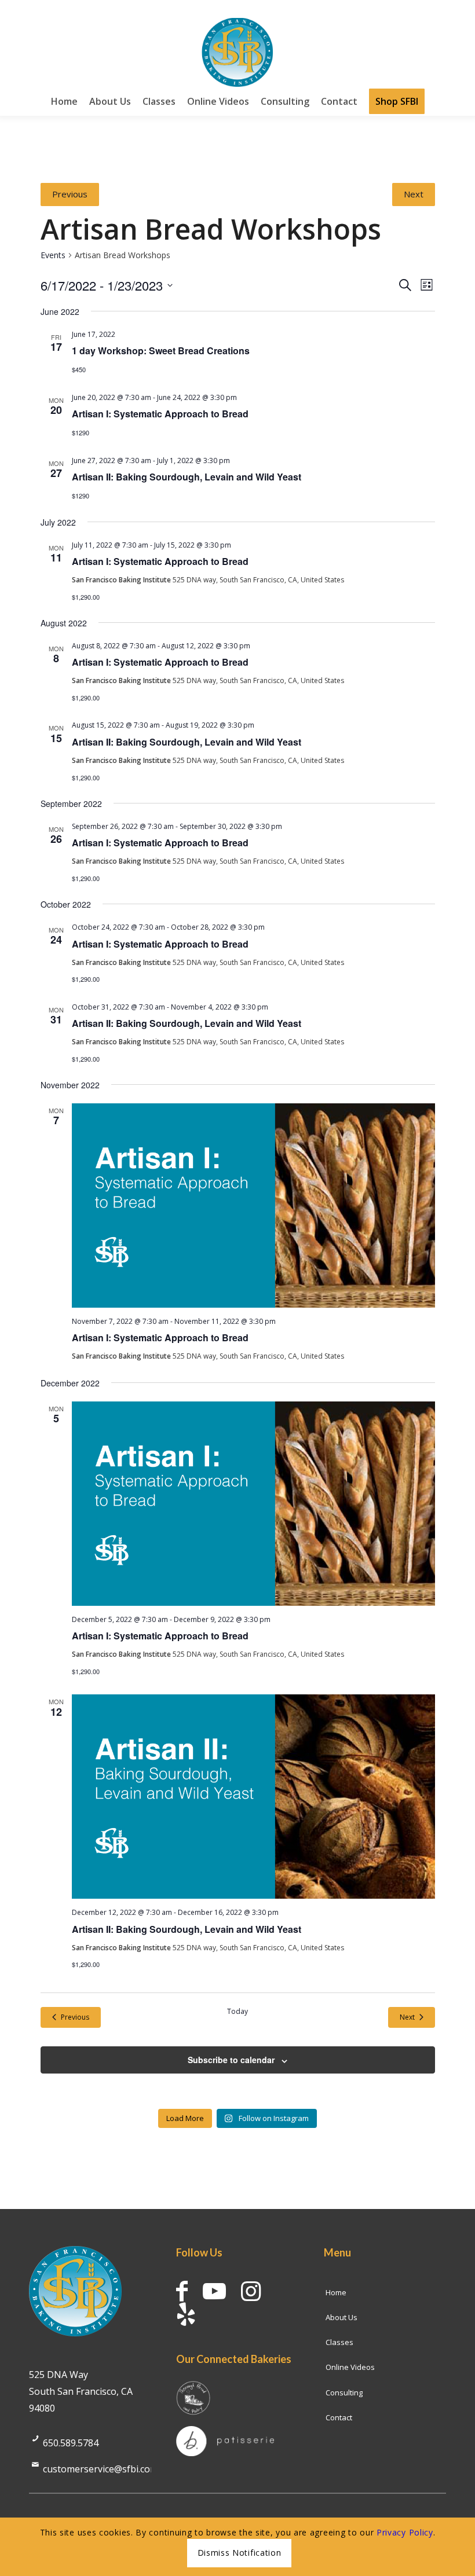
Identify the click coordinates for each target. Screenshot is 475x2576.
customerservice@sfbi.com (101, 2469)
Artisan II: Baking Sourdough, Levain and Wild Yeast (187, 477)
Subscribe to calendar (231, 2060)
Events (53, 255)
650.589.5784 (71, 2443)
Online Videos (350, 2367)
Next (414, 194)
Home (336, 2292)
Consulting (344, 2392)
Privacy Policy (405, 2532)
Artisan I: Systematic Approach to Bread (160, 414)
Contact (339, 2417)
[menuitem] (64, 101)
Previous (70, 194)
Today (237, 2012)
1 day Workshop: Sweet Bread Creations (161, 351)
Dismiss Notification (240, 2553)
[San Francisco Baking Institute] (237, 52)
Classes (339, 2342)
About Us (341, 2317)
